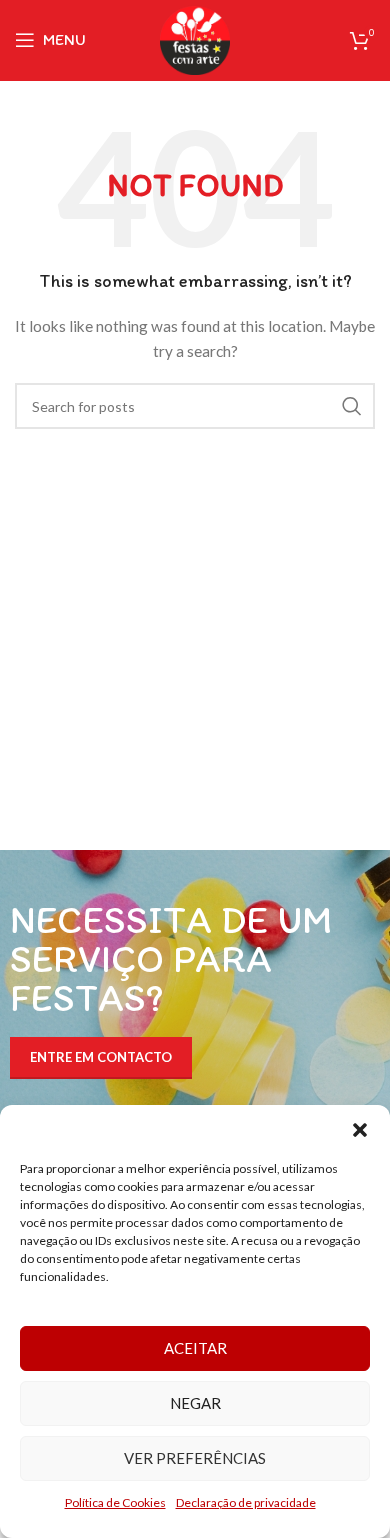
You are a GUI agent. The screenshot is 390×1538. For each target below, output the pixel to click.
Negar (195, 1403)
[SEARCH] (352, 406)
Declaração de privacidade (246, 1502)
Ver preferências (195, 1458)
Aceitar (195, 1348)
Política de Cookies (115, 1502)
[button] (360, 1130)
